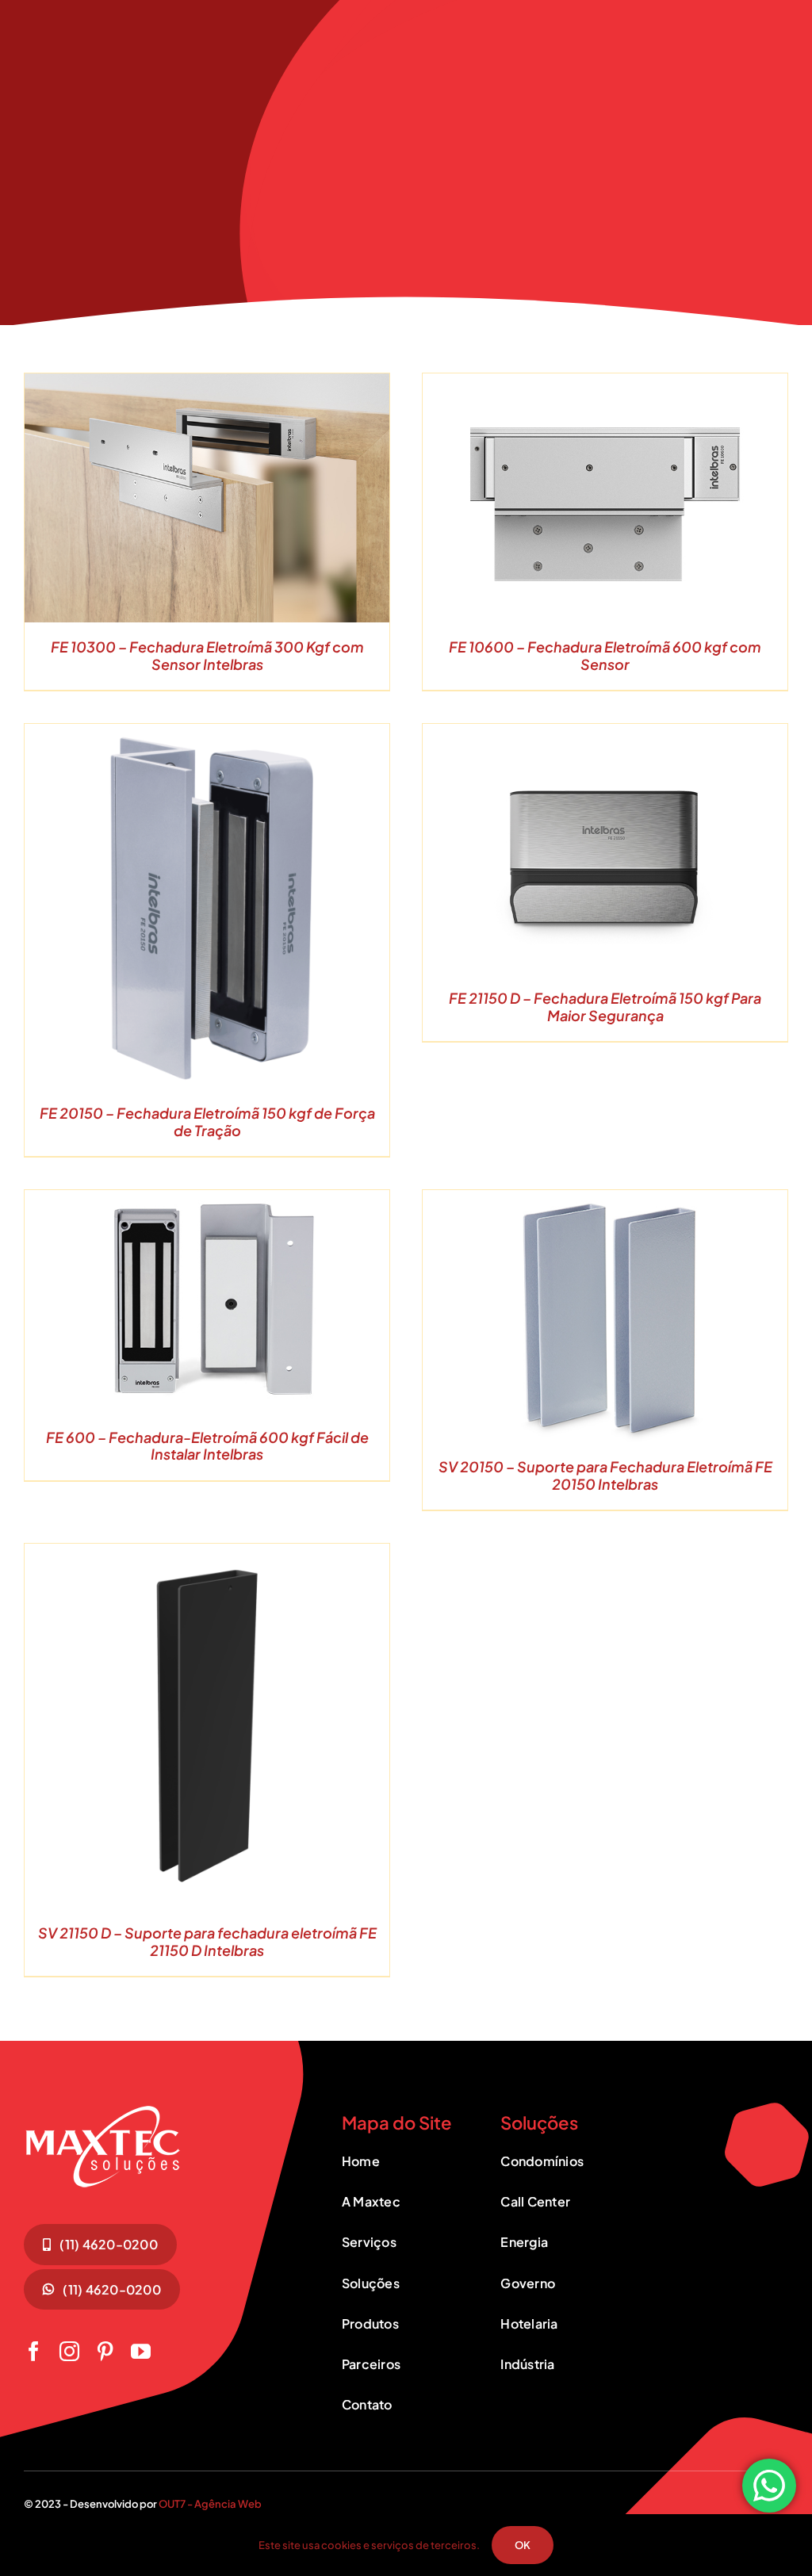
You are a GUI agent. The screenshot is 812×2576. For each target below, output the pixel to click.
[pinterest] (105, 2351)
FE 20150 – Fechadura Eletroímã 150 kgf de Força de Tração (207, 1121)
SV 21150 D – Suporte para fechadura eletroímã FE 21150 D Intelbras (207, 1941)
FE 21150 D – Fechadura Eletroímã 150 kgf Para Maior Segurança (605, 1007)
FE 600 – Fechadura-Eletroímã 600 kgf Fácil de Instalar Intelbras (207, 1446)
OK (523, 2545)
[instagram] (69, 2351)
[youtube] (141, 2351)
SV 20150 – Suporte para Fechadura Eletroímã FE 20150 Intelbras (605, 1475)
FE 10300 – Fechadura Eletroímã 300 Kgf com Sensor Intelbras (207, 655)
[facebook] (34, 2351)
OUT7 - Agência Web (210, 2504)
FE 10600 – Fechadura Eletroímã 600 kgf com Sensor (605, 655)
